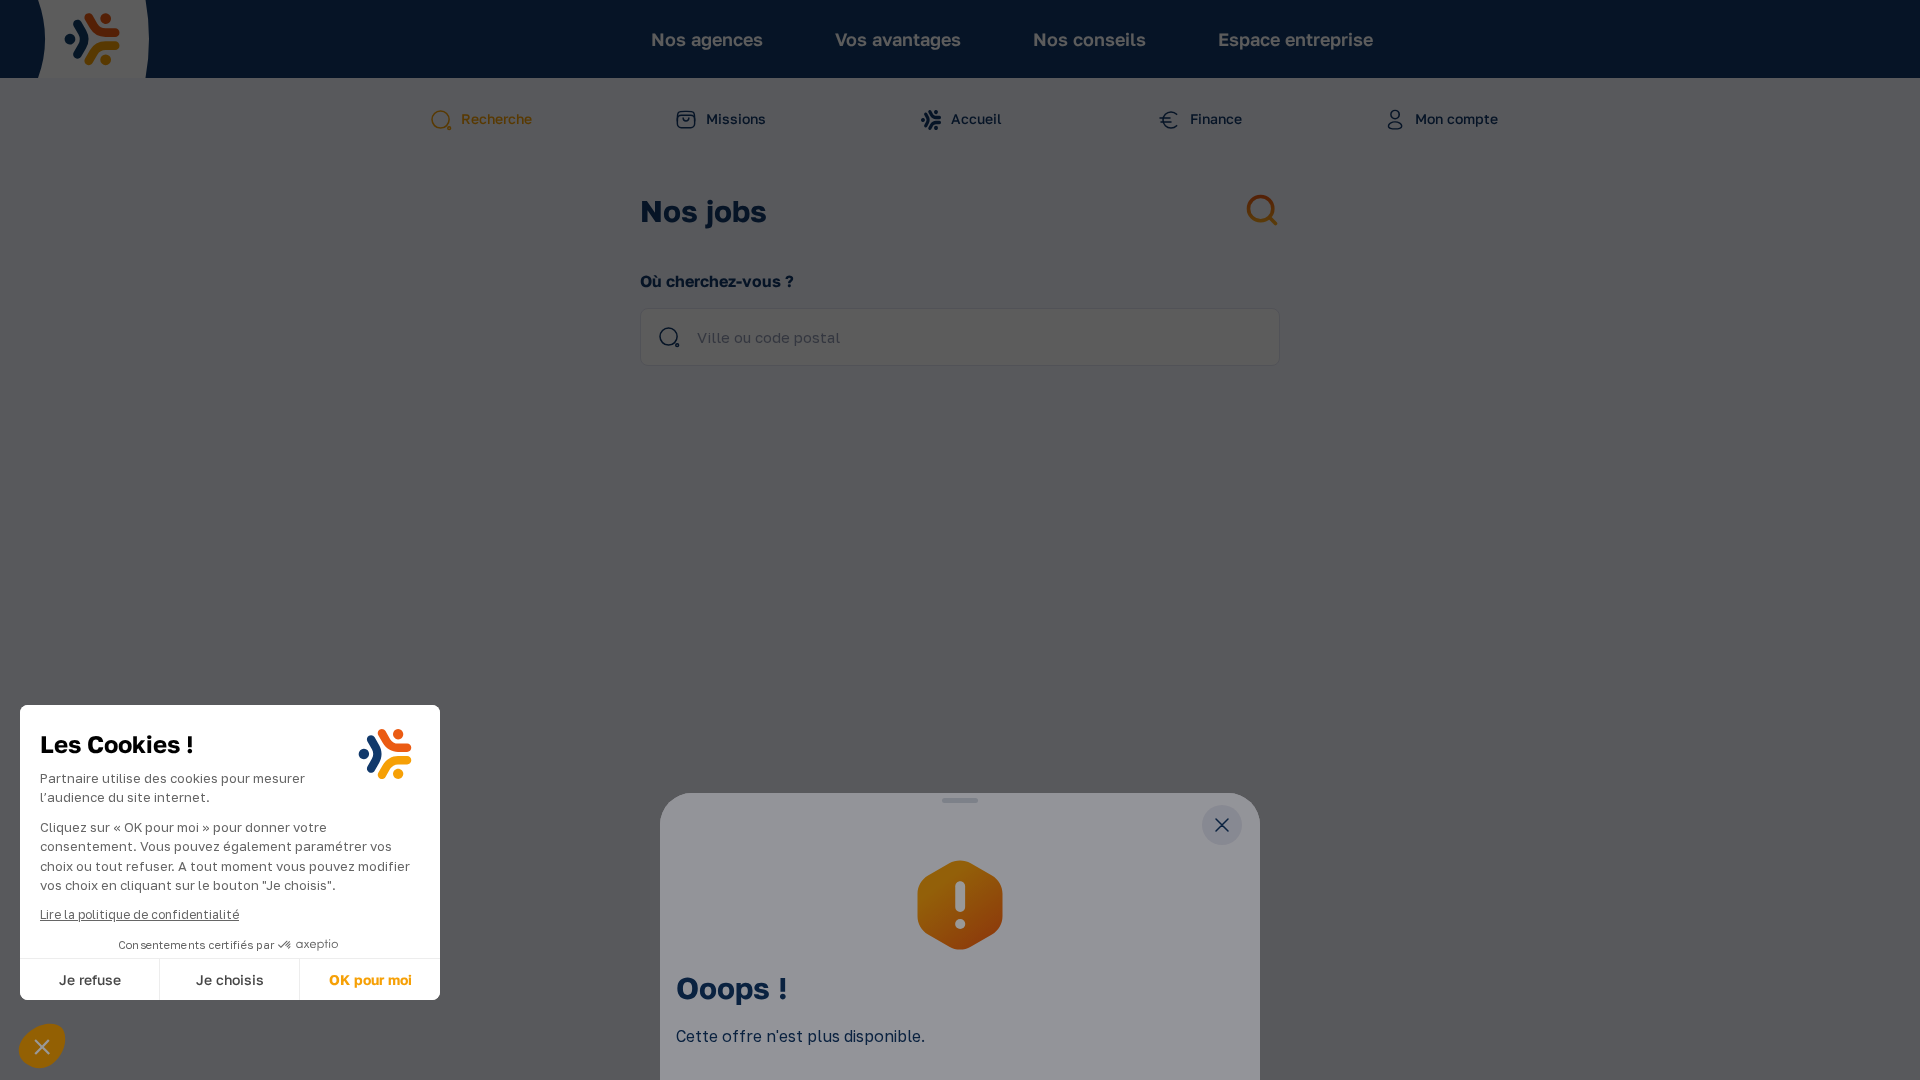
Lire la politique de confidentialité (139, 914)
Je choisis (230, 979)
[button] (42, 1046)
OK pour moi (370, 979)
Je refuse (90, 979)
